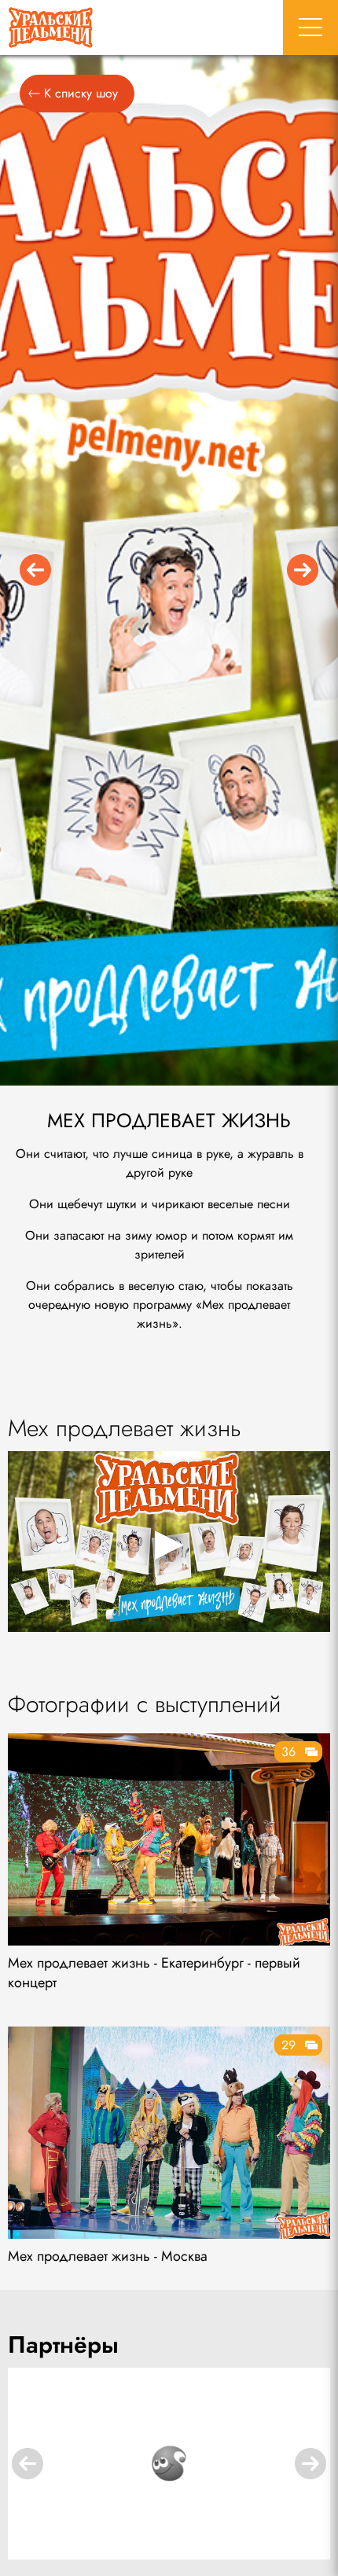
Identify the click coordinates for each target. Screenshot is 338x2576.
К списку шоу (81, 93)
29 (288, 2045)
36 (288, 1752)
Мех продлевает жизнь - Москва (108, 2256)
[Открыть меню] (310, 28)
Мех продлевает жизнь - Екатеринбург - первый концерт (154, 1973)
